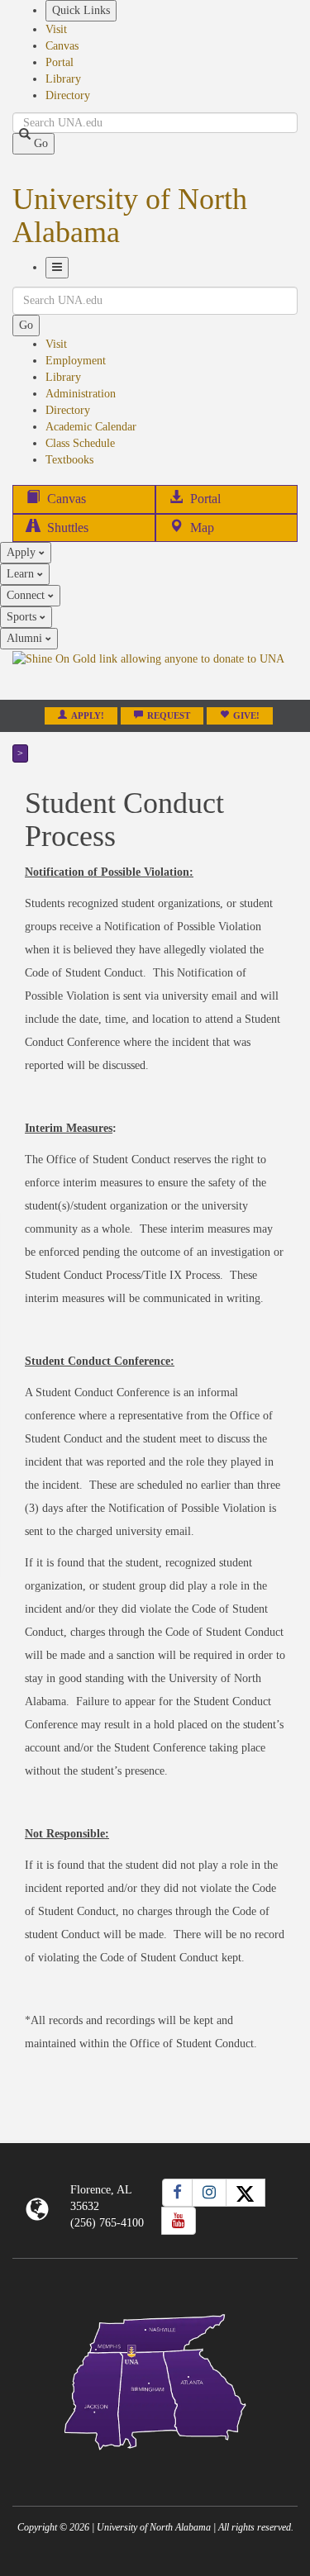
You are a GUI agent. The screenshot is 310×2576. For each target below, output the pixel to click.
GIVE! (246, 716)
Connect (27, 595)
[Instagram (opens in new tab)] (209, 2193)
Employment (76, 361)
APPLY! (88, 716)
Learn (22, 574)
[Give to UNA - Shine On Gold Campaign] (155, 2463)
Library (63, 79)
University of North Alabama (130, 216)
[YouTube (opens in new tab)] (179, 2221)
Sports (23, 617)
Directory (68, 95)
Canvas (62, 46)
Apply (23, 552)
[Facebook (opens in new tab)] (177, 2193)
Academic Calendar (91, 427)
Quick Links (81, 10)
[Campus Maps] (155, 2379)
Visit (56, 29)
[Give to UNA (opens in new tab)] (155, 674)
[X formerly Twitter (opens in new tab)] (246, 2193)
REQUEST (169, 716)
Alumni (26, 638)
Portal (60, 62)
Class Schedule (80, 443)
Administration (81, 394)
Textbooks (69, 460)
